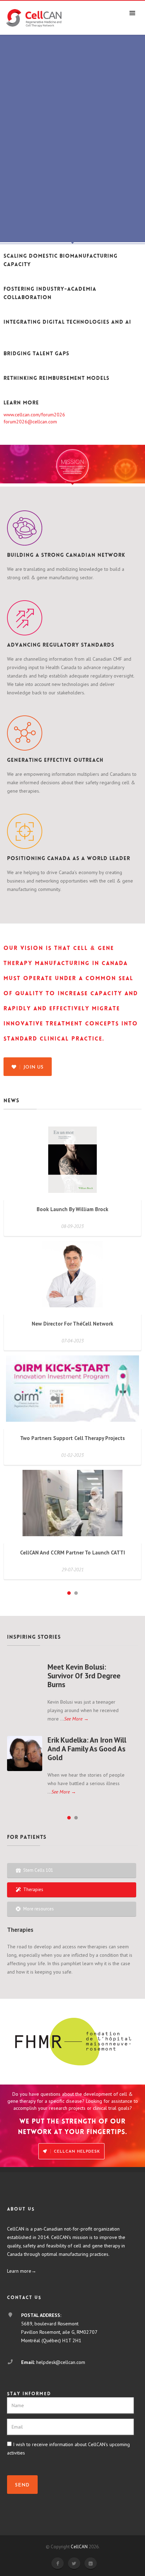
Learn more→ (22, 2271)
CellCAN (79, 2547)
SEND (22, 2485)
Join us (33, 1067)
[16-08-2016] (25, 1753)
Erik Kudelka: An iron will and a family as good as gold (87, 1749)
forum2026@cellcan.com (30, 422)
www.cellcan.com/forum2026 (34, 415)
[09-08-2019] (25, 1680)
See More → (76, 1719)
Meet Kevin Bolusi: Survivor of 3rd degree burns (84, 1676)
